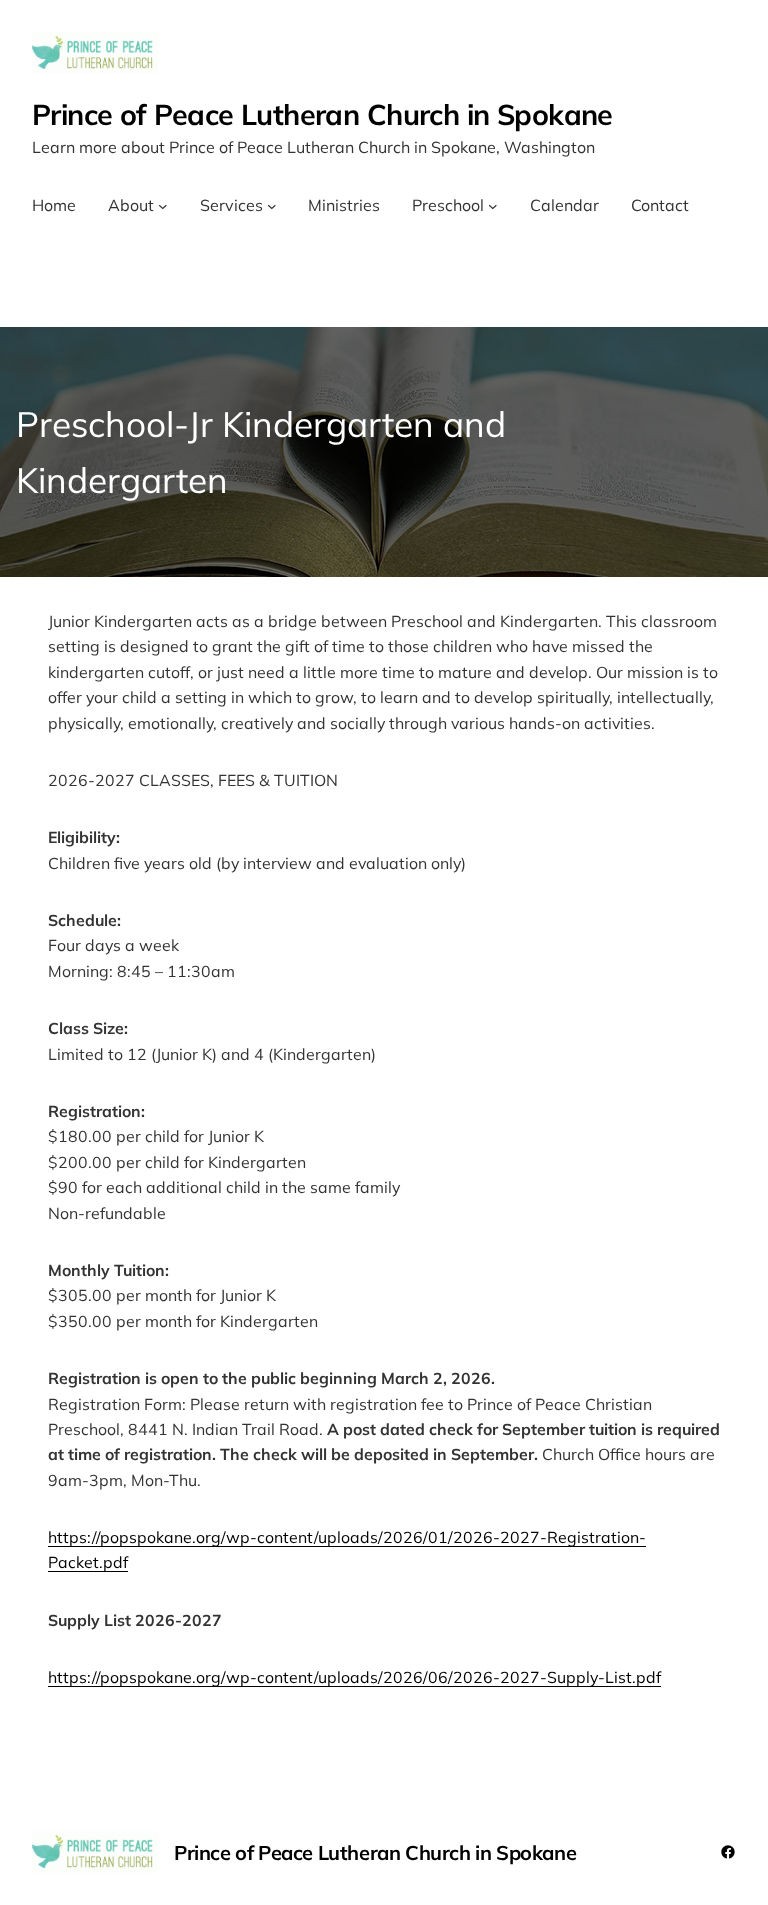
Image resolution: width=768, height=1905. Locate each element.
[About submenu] (163, 206)
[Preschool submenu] (493, 206)
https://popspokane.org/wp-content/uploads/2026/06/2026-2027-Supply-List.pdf (354, 1677)
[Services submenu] (272, 206)
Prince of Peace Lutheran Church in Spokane (322, 114)
